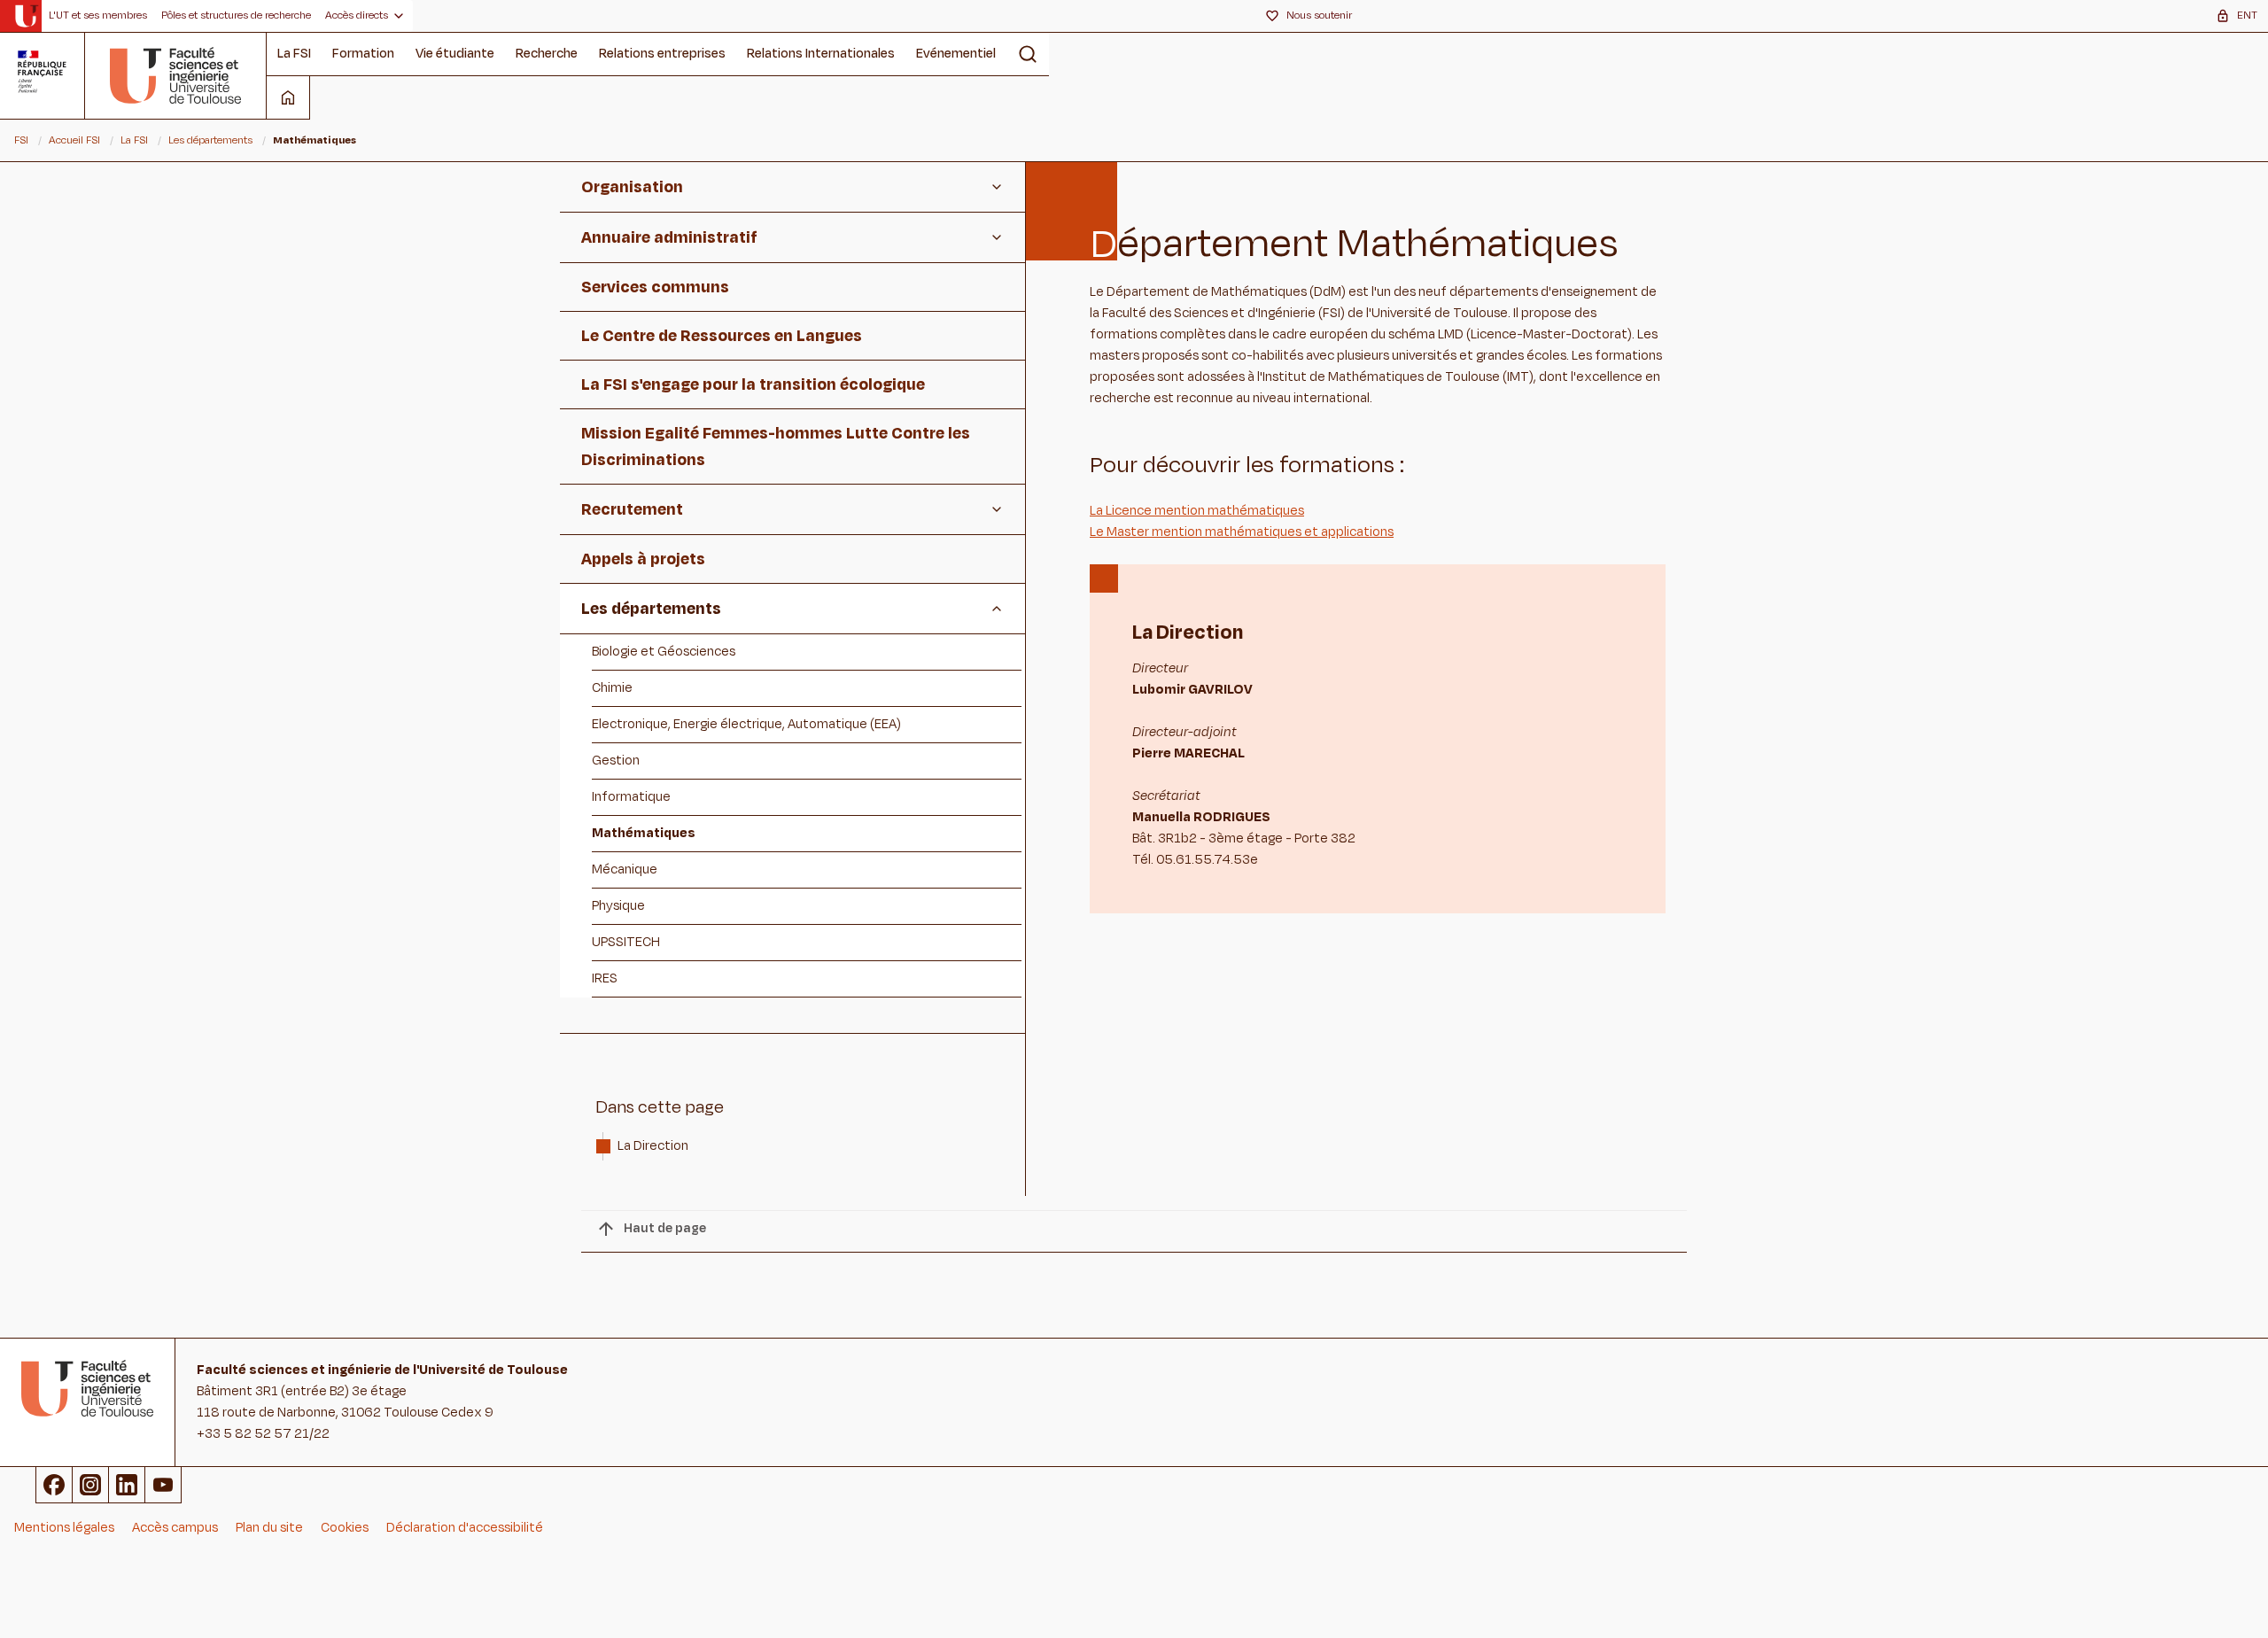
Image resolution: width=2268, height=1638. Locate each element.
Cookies (345, 1528)
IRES (605, 978)
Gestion (616, 761)
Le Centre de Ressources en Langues (722, 336)
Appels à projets (643, 559)
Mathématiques (644, 833)
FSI (21, 140)
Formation (363, 54)
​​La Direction (654, 1146)
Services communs (655, 287)
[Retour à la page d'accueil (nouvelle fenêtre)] (26, 16)
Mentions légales (64, 1528)
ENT (2247, 15)
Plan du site (269, 1528)
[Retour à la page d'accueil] (176, 75)
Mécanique (625, 869)
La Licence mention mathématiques (1197, 511)
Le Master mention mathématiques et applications (1242, 532)
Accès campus (175, 1528)
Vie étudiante (455, 54)
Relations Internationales (821, 54)
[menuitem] (98, 16)
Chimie (612, 688)
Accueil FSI (74, 140)
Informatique (631, 797)
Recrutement (632, 509)
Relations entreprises (662, 54)
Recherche (547, 54)
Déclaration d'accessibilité (465, 1528)
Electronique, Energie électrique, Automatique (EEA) (746, 724)
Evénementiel (956, 54)
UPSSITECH (626, 942)
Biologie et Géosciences (664, 652)
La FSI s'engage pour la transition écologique (753, 384)
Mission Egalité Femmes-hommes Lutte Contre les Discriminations (776, 446)
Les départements (210, 140)
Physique (618, 906)
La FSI (294, 54)
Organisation (632, 187)
